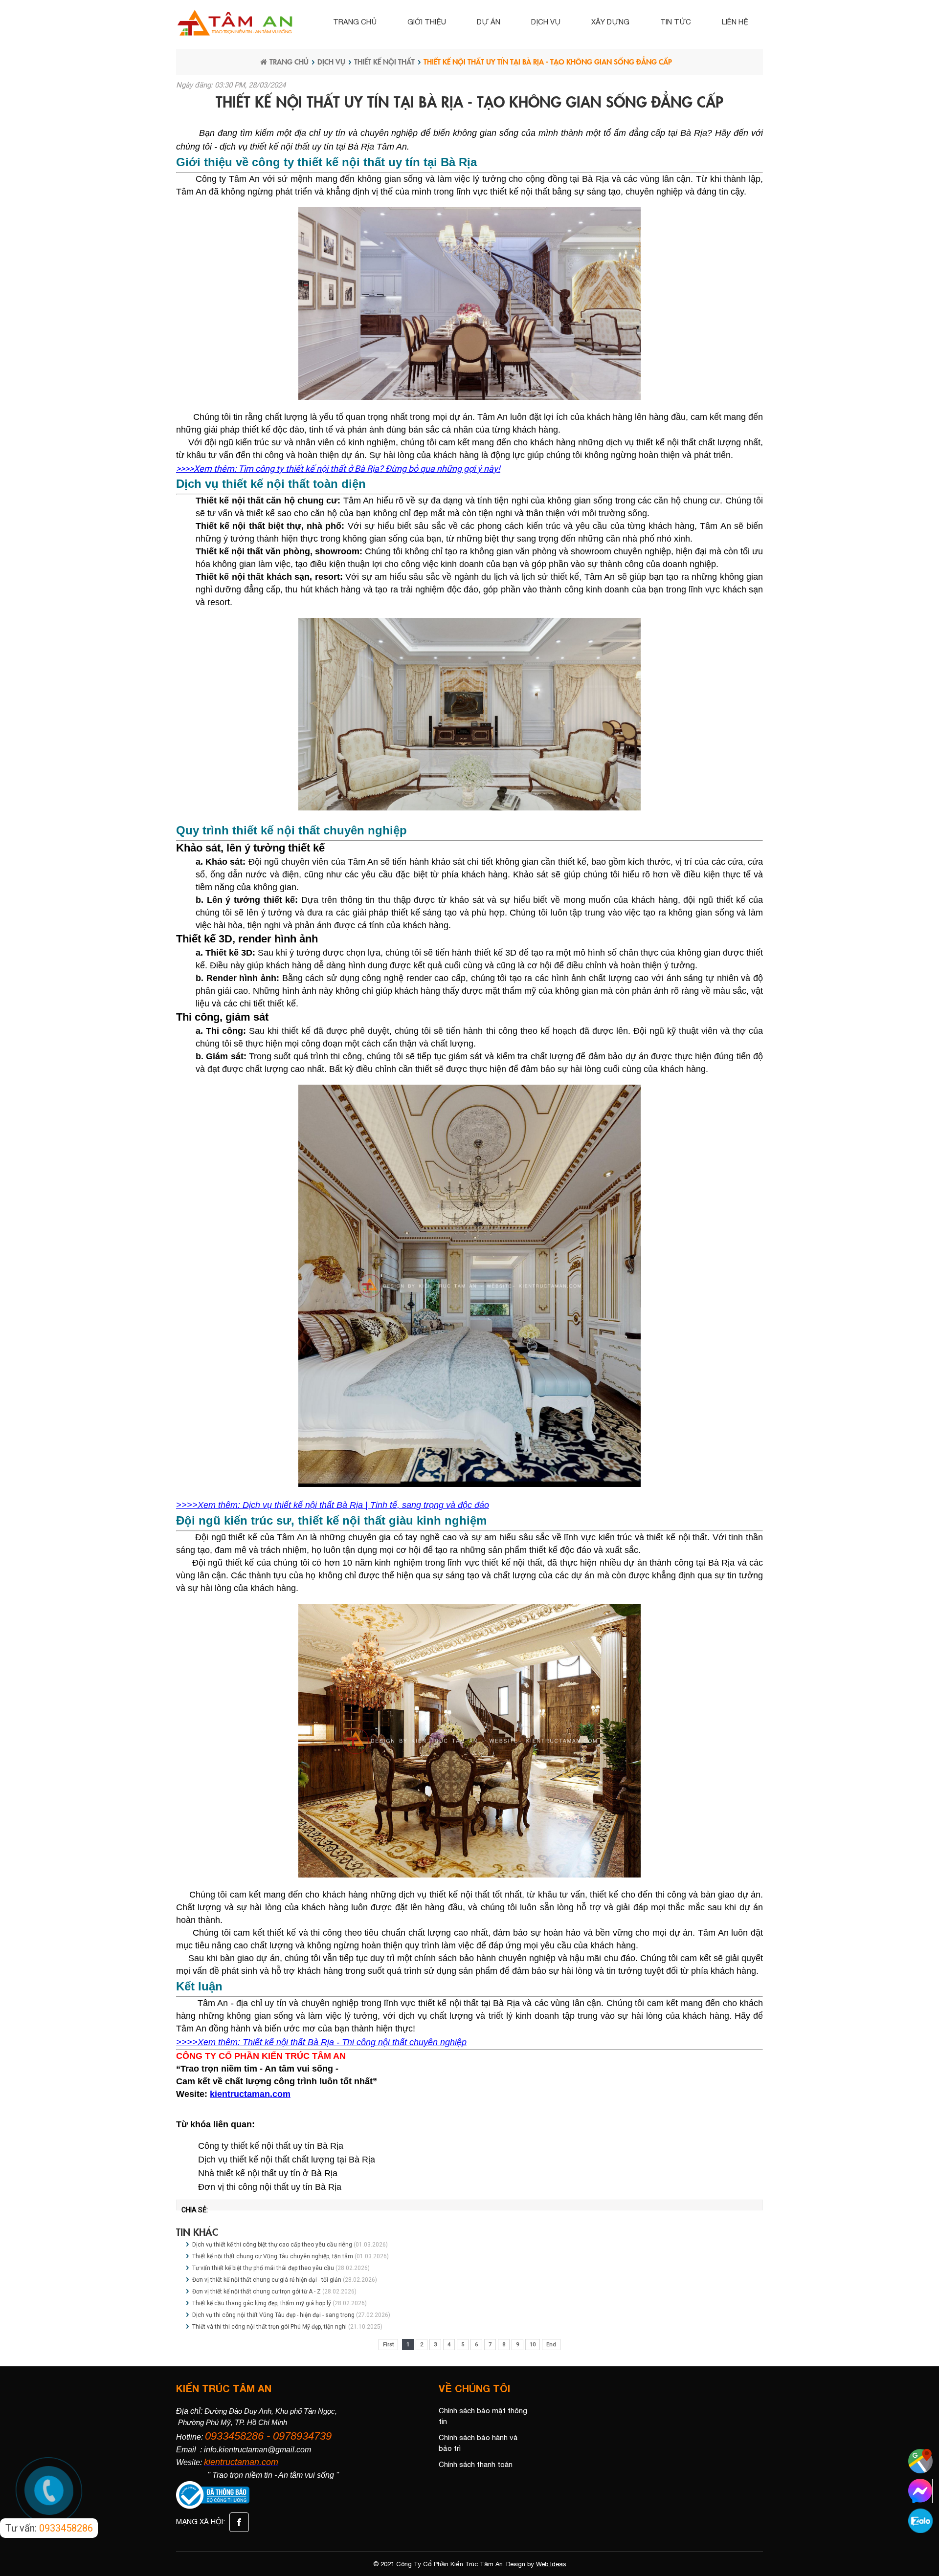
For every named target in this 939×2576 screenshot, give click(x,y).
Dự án (489, 22)
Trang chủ (355, 22)
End (551, 2345)
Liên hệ (735, 22)
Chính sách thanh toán (476, 2464)
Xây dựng (610, 22)
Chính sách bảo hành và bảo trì (478, 2443)
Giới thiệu (427, 22)
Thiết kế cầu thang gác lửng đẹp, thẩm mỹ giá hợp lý (262, 2303)
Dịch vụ (546, 22)
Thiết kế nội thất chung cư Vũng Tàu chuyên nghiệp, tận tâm (273, 2256)
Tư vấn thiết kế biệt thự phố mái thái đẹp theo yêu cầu (263, 2268)
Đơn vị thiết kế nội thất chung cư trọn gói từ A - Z (257, 2292)
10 (533, 2345)
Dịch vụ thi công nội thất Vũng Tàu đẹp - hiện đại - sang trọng (273, 2315)
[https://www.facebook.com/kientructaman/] (238, 2521)
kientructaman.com (250, 2094)
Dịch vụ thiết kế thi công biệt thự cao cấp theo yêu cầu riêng (272, 2245)
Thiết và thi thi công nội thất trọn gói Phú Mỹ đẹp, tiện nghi (269, 2327)
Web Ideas (551, 2564)
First (388, 2345)
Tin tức (676, 22)
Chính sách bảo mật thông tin (483, 2416)
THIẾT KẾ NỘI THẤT (384, 61)
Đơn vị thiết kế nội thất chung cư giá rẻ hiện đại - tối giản (267, 2280)
